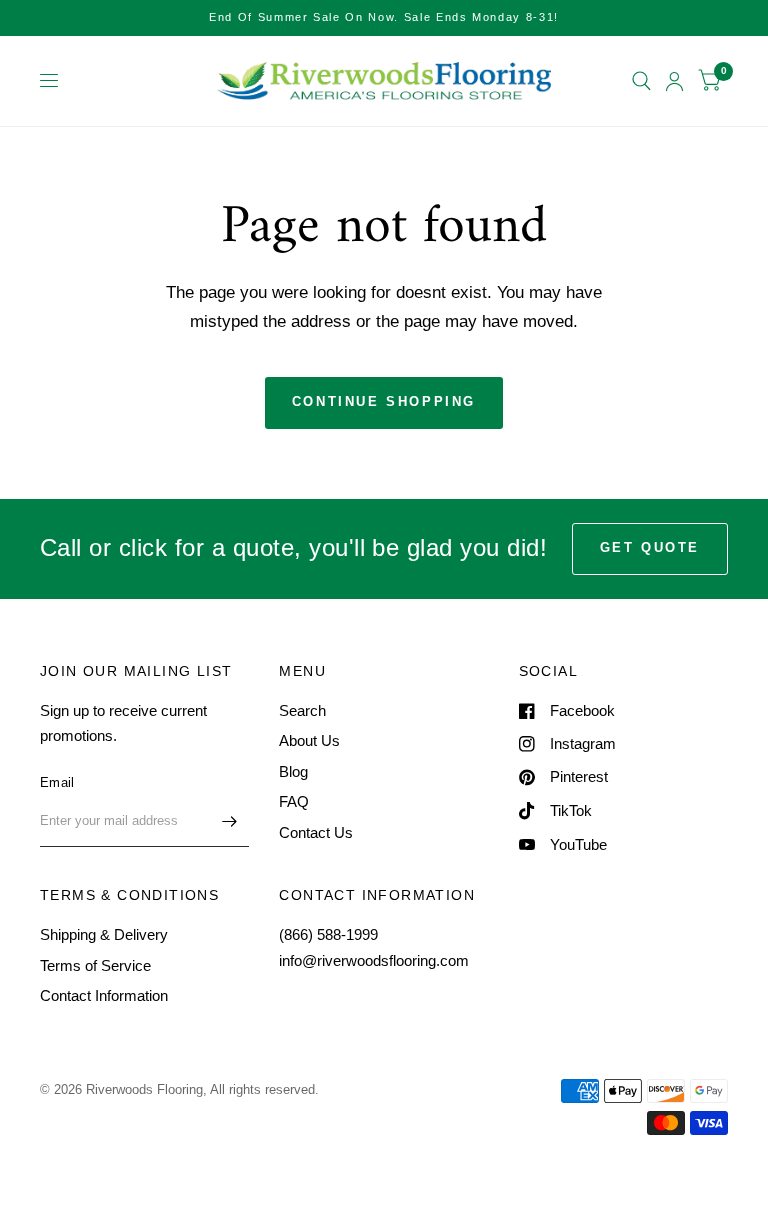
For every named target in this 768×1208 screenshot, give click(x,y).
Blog (293, 771)
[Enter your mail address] (229, 821)
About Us (309, 740)
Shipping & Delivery (104, 934)
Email (57, 782)
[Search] (641, 81)
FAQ (294, 801)
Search (302, 710)
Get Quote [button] (650, 547)
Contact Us (316, 832)
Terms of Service (95, 965)
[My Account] (674, 81)
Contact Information (104, 995)
